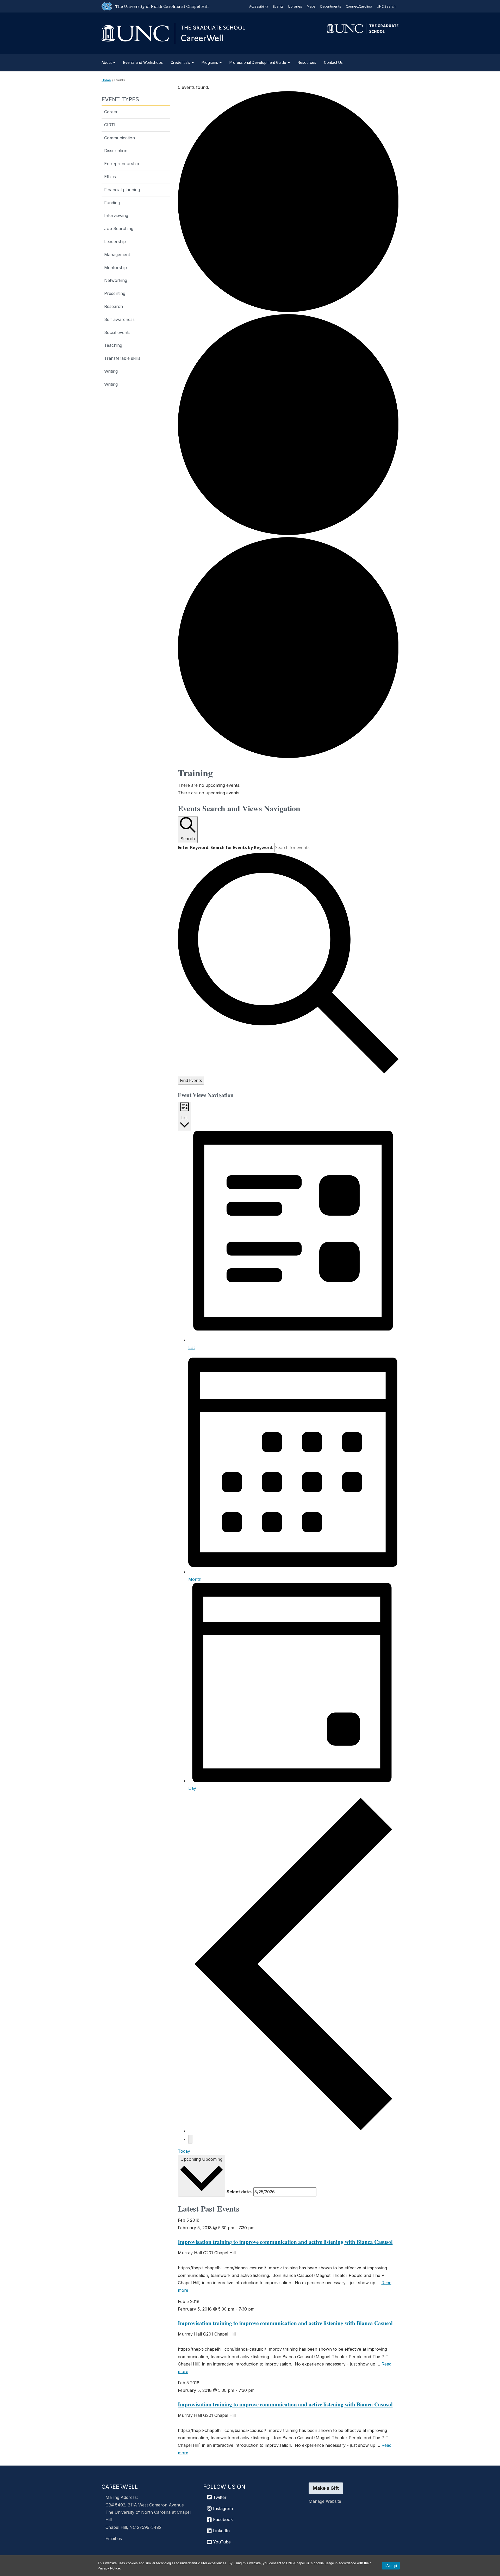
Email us (114, 2538)
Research (114, 306)
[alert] (288, 785)
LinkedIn (221, 2531)
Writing (111, 371)
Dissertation (116, 151)
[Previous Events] (293, 2131)
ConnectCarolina (359, 6)
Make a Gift (326, 2488)
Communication (120, 138)
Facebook (222, 2519)
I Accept (391, 2566)
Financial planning (122, 190)
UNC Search (386, 6)
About (107, 62)
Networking (116, 280)
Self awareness (119, 319)
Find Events (191, 1080)
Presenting (115, 293)
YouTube (221, 2542)
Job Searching (119, 228)
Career (111, 112)
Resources (307, 62)
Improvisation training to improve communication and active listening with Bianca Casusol (285, 2242)
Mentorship (115, 268)
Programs (210, 62)
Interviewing (116, 215)
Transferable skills (122, 358)
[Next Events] (190, 2139)
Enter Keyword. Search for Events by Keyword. (226, 847)
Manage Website (325, 2501)
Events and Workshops (143, 62)
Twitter (219, 2497)
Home (106, 80)
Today (184, 2151)
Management (117, 255)
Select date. (239, 2192)
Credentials (181, 62)
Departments (331, 6)
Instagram (222, 2509)
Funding (112, 203)
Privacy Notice (109, 2568)
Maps (311, 6)
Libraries (295, 6)
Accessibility (259, 6)
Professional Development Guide (258, 62)
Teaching (113, 345)
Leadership (115, 241)
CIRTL (110, 125)
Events (278, 6)
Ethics (110, 177)
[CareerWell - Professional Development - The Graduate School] (173, 32)
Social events (117, 332)
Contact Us (333, 62)
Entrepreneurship (122, 164)
